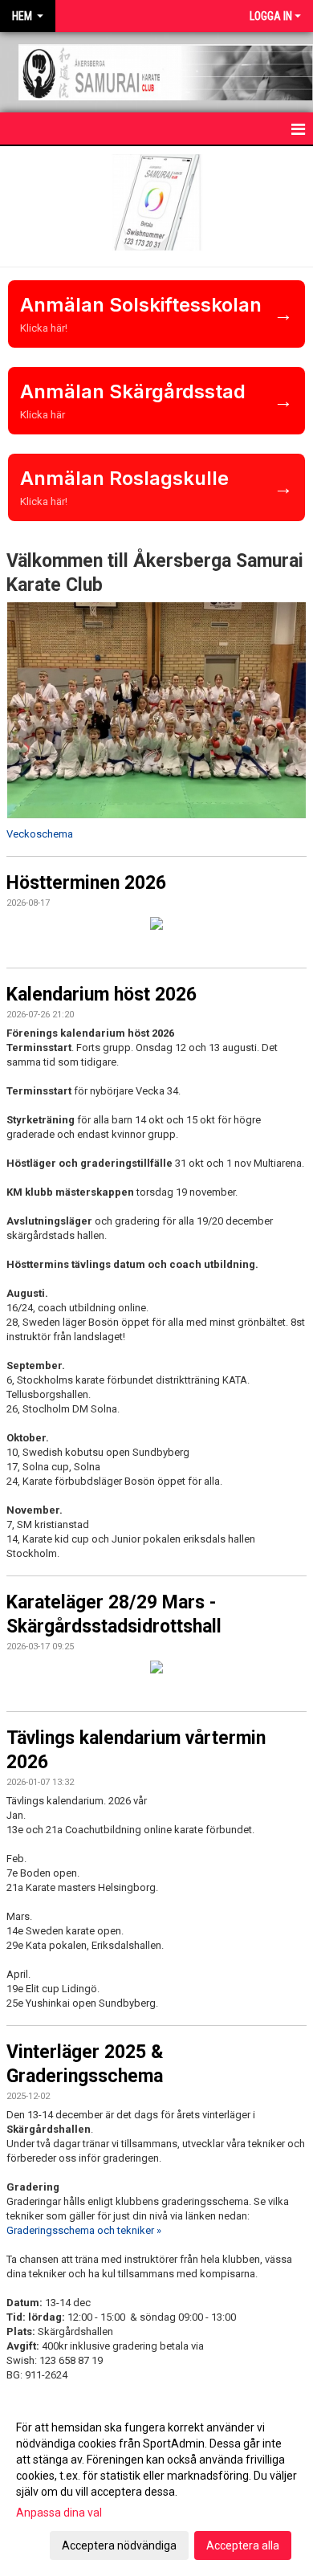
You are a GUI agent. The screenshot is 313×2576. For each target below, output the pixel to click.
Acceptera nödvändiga (119, 2545)
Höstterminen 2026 (86, 883)
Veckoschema (40, 834)
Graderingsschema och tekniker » (84, 2230)
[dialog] (156, 2486)
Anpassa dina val (59, 2513)
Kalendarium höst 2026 (102, 995)
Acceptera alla (243, 2545)
